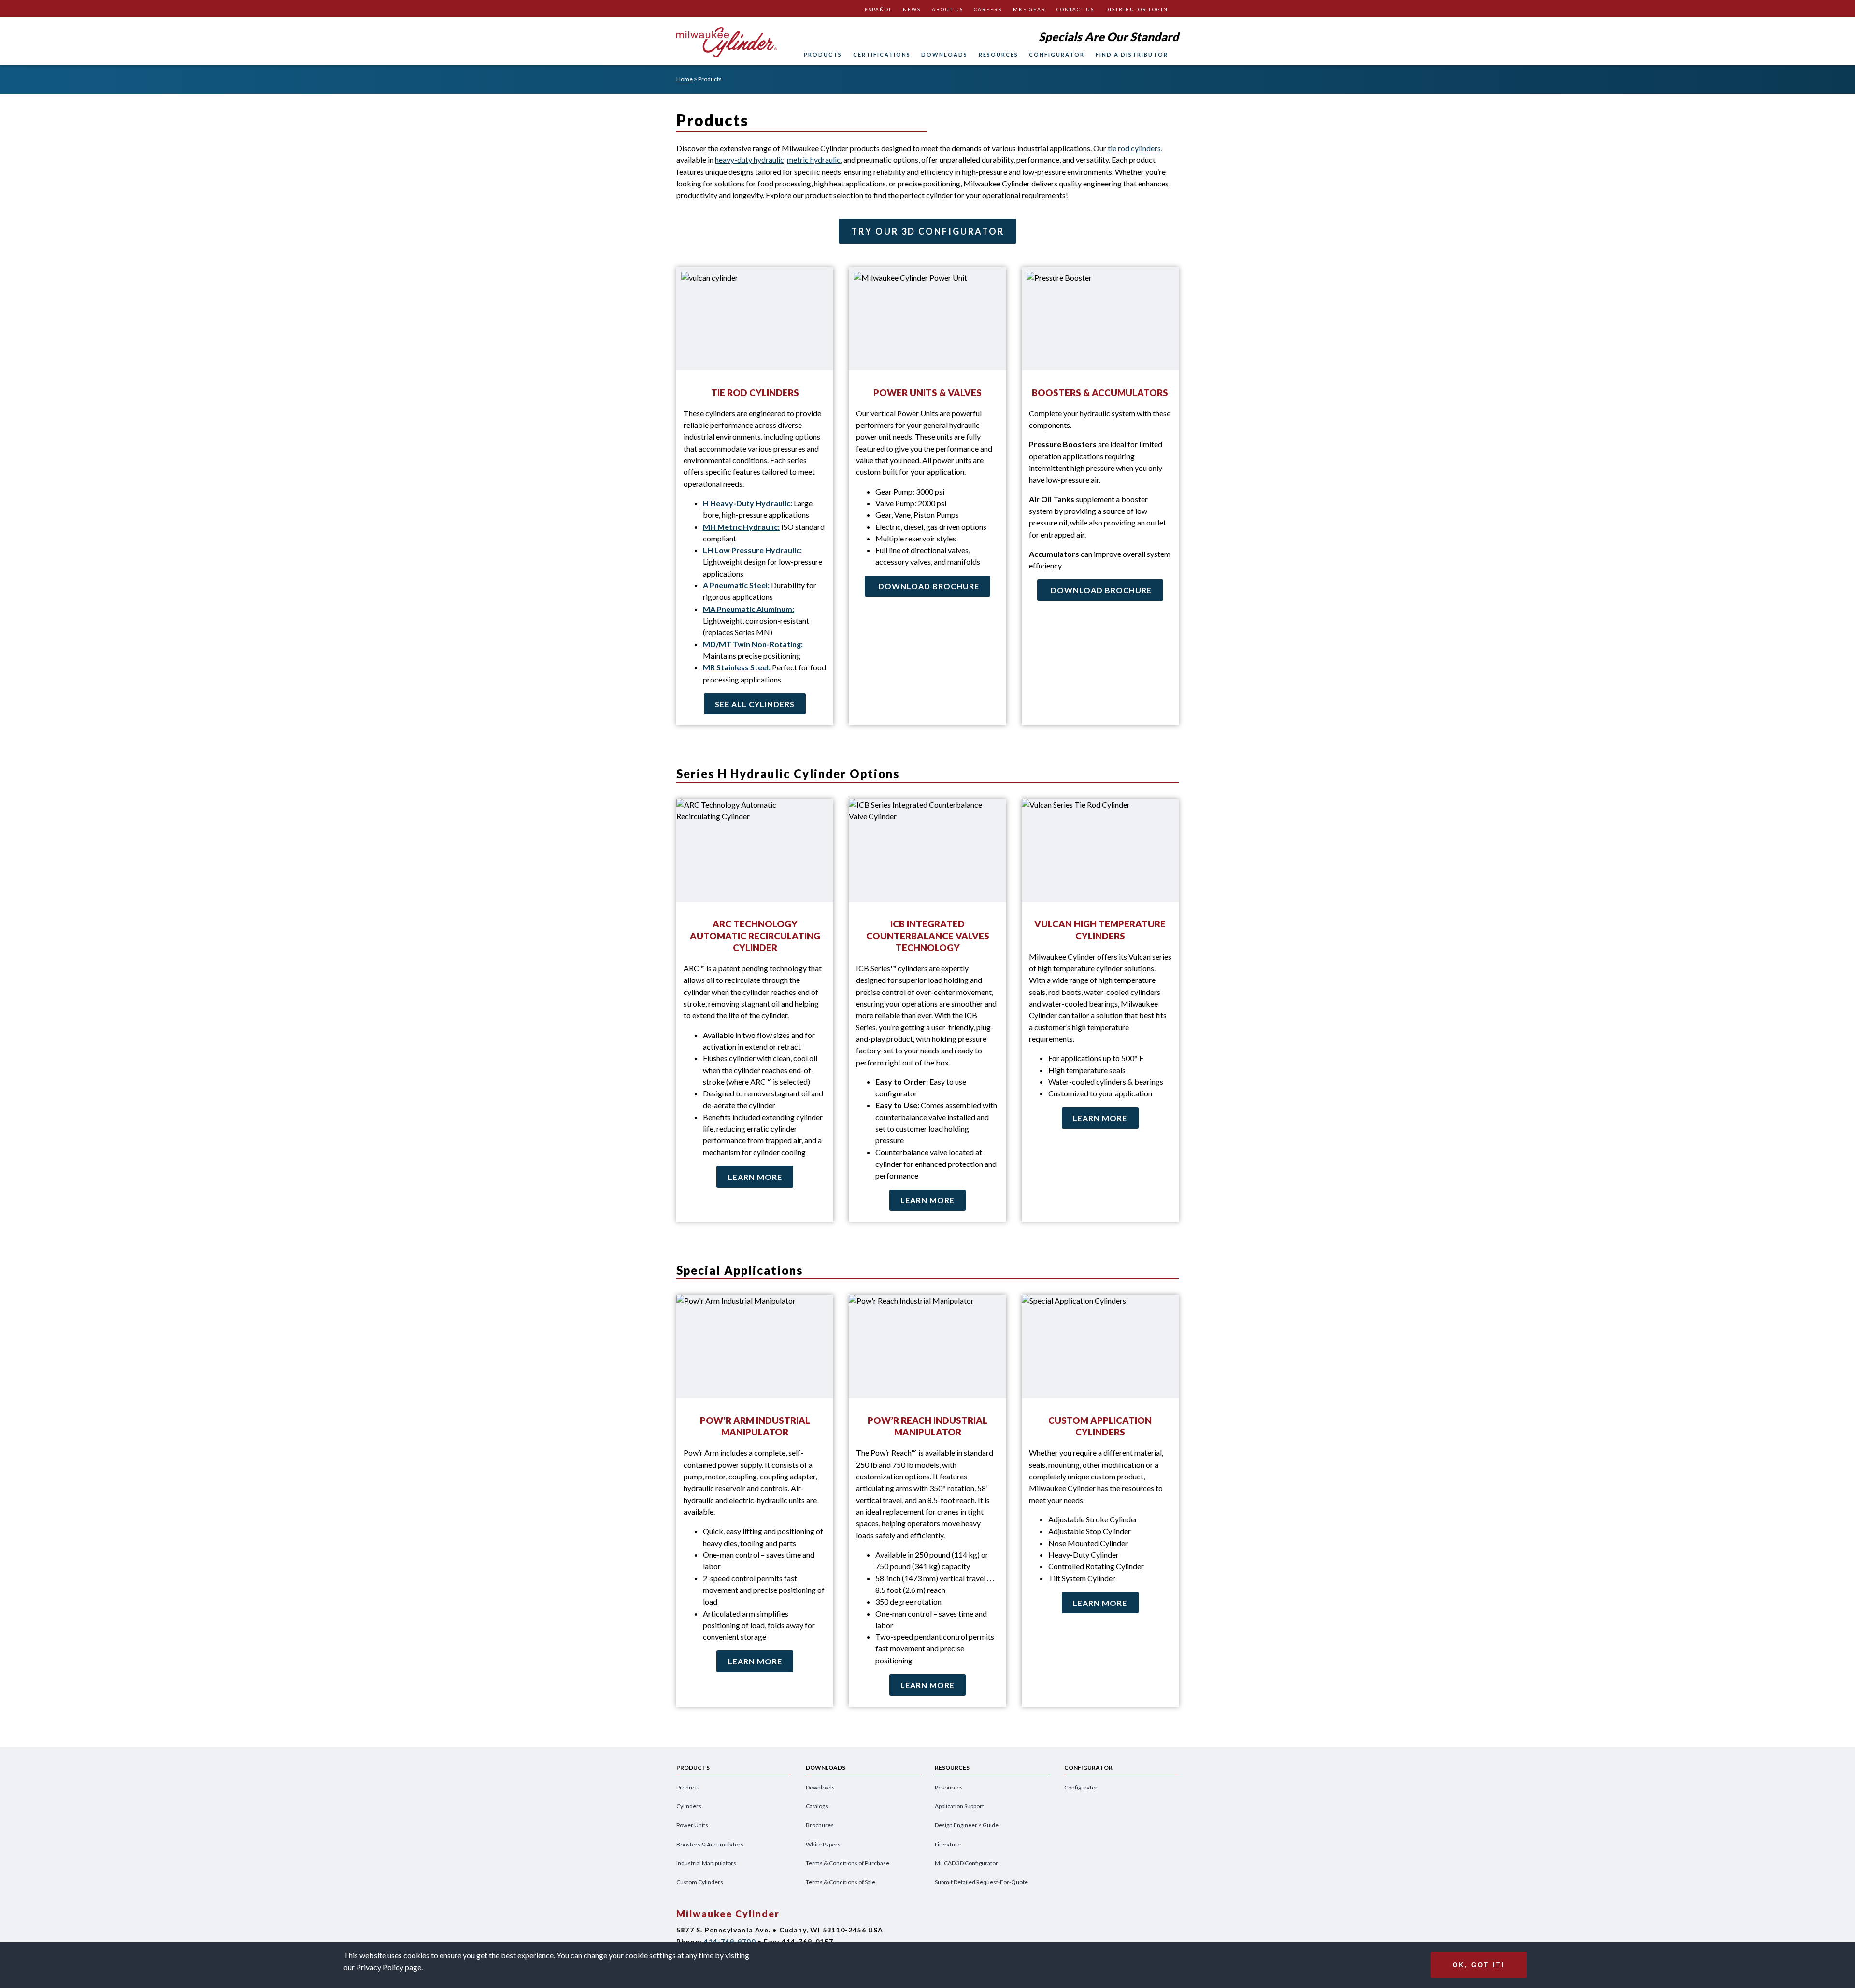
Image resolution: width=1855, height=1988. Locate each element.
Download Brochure (929, 586)
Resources (999, 54)
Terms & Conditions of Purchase (848, 1863)
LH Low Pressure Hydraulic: (752, 550)
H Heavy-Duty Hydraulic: (748, 503)
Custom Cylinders (700, 1882)
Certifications (882, 54)
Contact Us (1075, 9)
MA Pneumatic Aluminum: (749, 609)
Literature (948, 1844)
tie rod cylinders (1134, 148)
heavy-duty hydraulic (749, 160)
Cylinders (689, 1806)
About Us (948, 9)
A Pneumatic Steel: (736, 585)
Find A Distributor (1132, 54)
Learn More (755, 1177)
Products (823, 54)
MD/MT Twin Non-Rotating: (753, 644)
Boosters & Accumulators (710, 1844)
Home (685, 79)
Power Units (692, 1825)
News (912, 9)
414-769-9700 (729, 1941)
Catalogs (817, 1806)
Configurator (1057, 54)
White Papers (823, 1844)
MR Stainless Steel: (737, 667)
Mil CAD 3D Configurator (966, 1863)
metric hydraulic (814, 160)
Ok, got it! (1479, 1965)
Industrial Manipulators (706, 1863)
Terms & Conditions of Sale (841, 1882)
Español (878, 9)
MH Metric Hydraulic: (741, 527)
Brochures (820, 1825)
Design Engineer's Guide (967, 1825)
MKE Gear (1029, 9)
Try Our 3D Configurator (928, 231)
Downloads (944, 54)
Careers (988, 9)
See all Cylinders (755, 704)
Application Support (959, 1806)
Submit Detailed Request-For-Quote (981, 1882)
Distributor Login (1137, 9)
